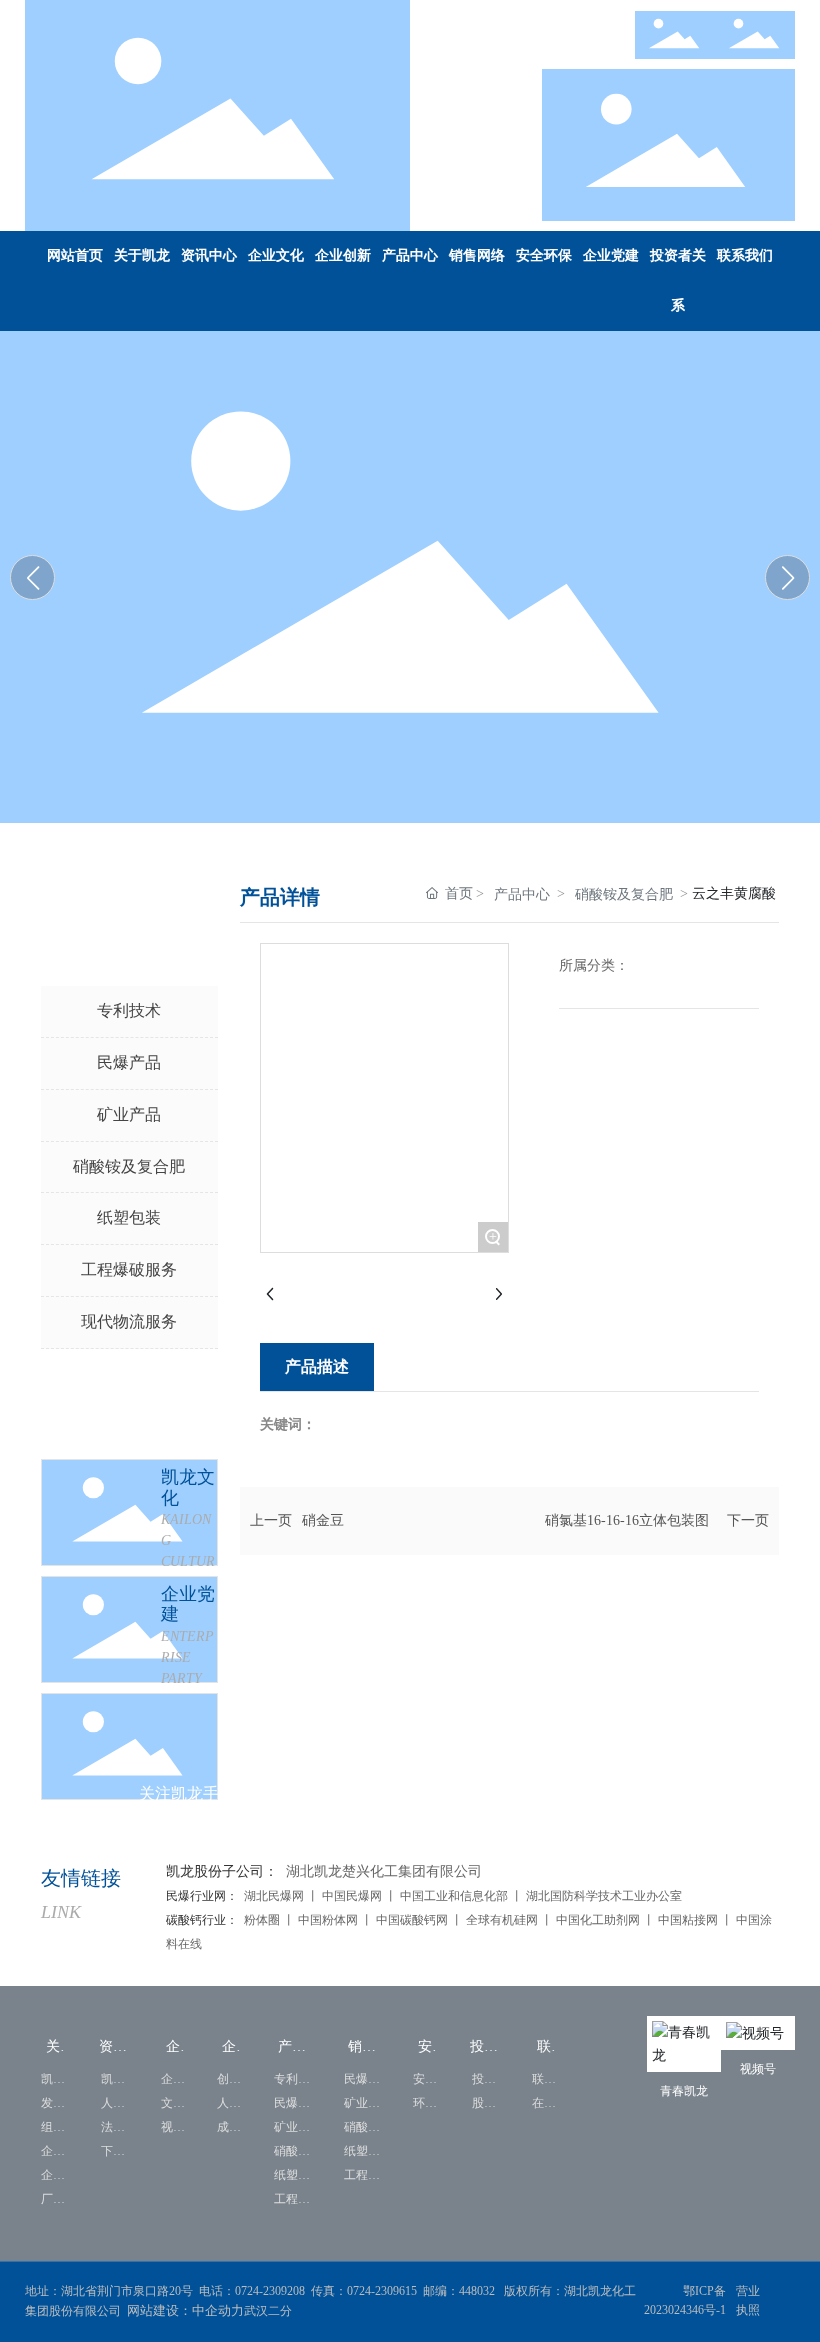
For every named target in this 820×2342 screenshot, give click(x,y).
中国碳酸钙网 (412, 1920)
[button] (787, 577)
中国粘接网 (688, 1920)
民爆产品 (129, 1062)
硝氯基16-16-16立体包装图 (627, 1520)
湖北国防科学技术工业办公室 (604, 1896)
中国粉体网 (326, 1920)
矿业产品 (129, 1114)
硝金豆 (323, 1520)
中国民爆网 (352, 1896)
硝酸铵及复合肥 (129, 1166)
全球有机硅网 (502, 1920)
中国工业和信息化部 (454, 1896)
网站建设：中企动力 (185, 2310)
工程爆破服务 (129, 1269)
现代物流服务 (129, 1321)
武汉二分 (269, 2311)
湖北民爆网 (274, 1896)
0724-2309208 (270, 2291)
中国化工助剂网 (599, 1920)
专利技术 (129, 1010)
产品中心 (522, 894)
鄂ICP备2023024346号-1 (685, 2300)
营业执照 (748, 2300)
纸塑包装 (129, 1217)
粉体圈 (263, 1920)
